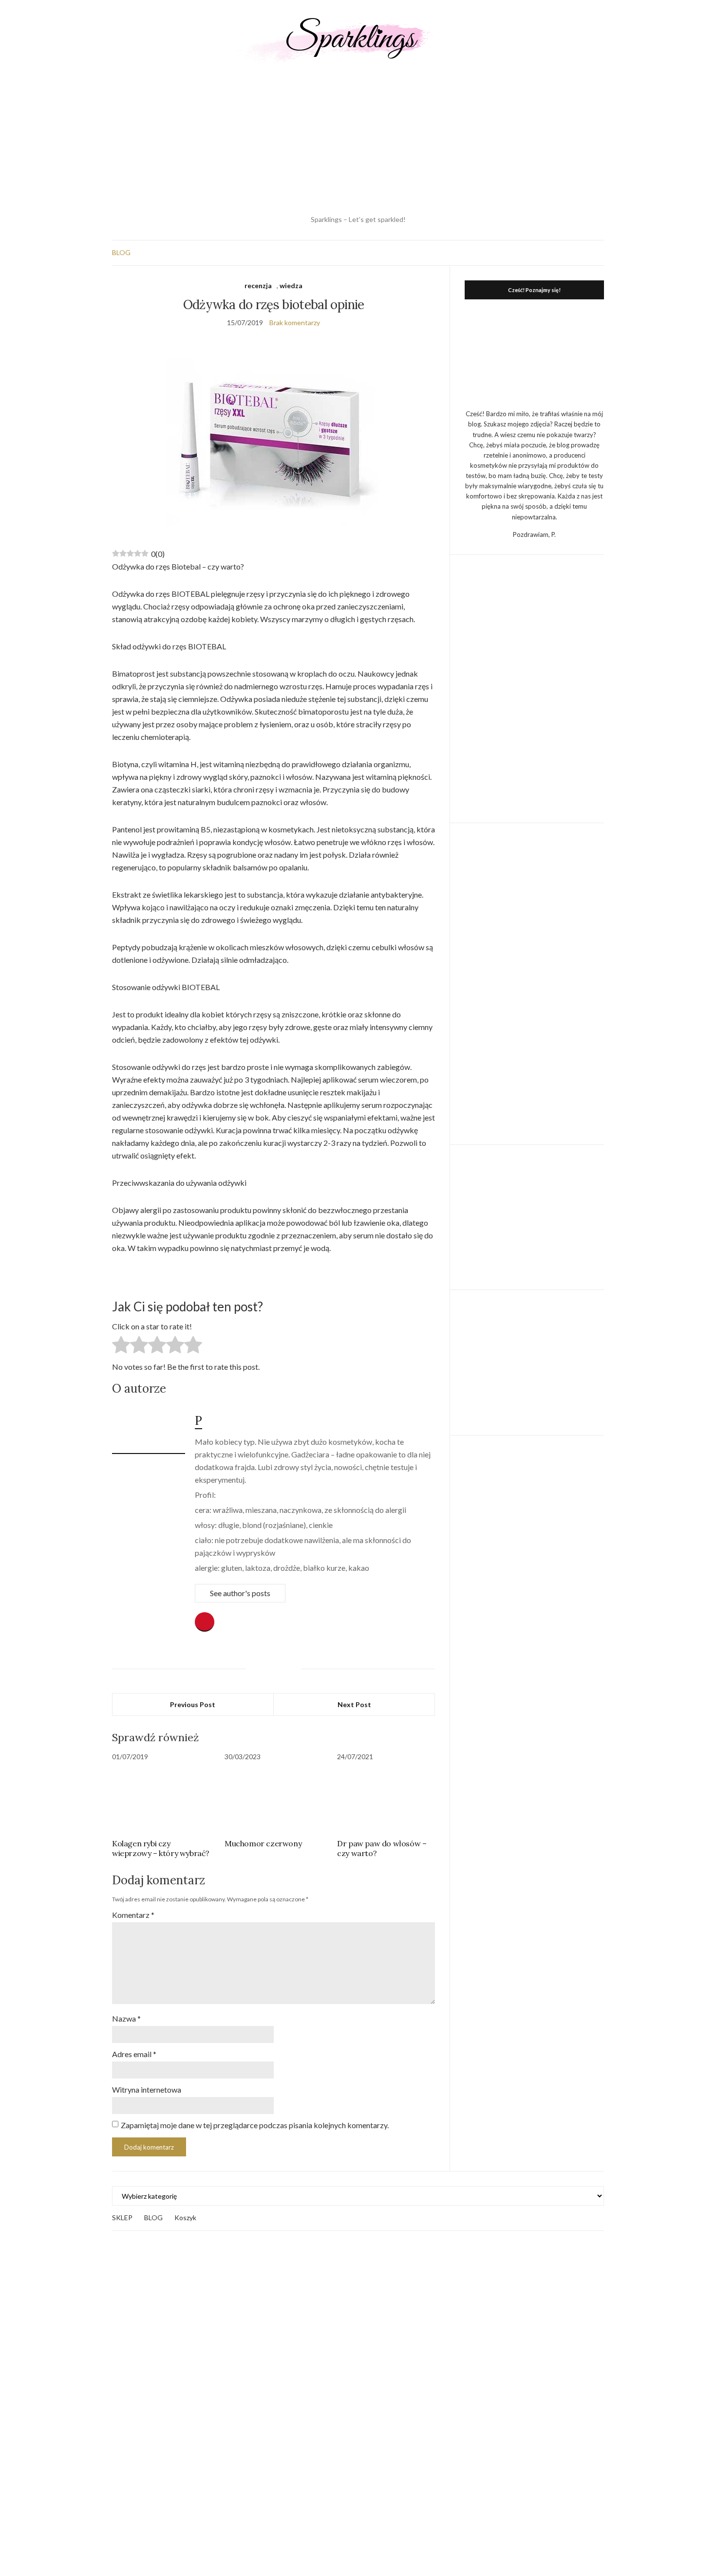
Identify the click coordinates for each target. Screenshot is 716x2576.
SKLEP (122, 2217)
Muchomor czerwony (263, 1843)
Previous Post (193, 1704)
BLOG (121, 252)
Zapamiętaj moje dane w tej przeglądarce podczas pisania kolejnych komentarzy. (255, 2125)
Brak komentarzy (295, 322)
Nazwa (126, 2018)
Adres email (134, 2054)
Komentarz (133, 1915)
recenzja (258, 285)
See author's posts (240, 1593)
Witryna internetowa (147, 2089)
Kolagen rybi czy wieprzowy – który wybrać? (161, 1848)
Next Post (354, 1704)
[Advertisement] (358, 139)
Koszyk (185, 2217)
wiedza (291, 285)
